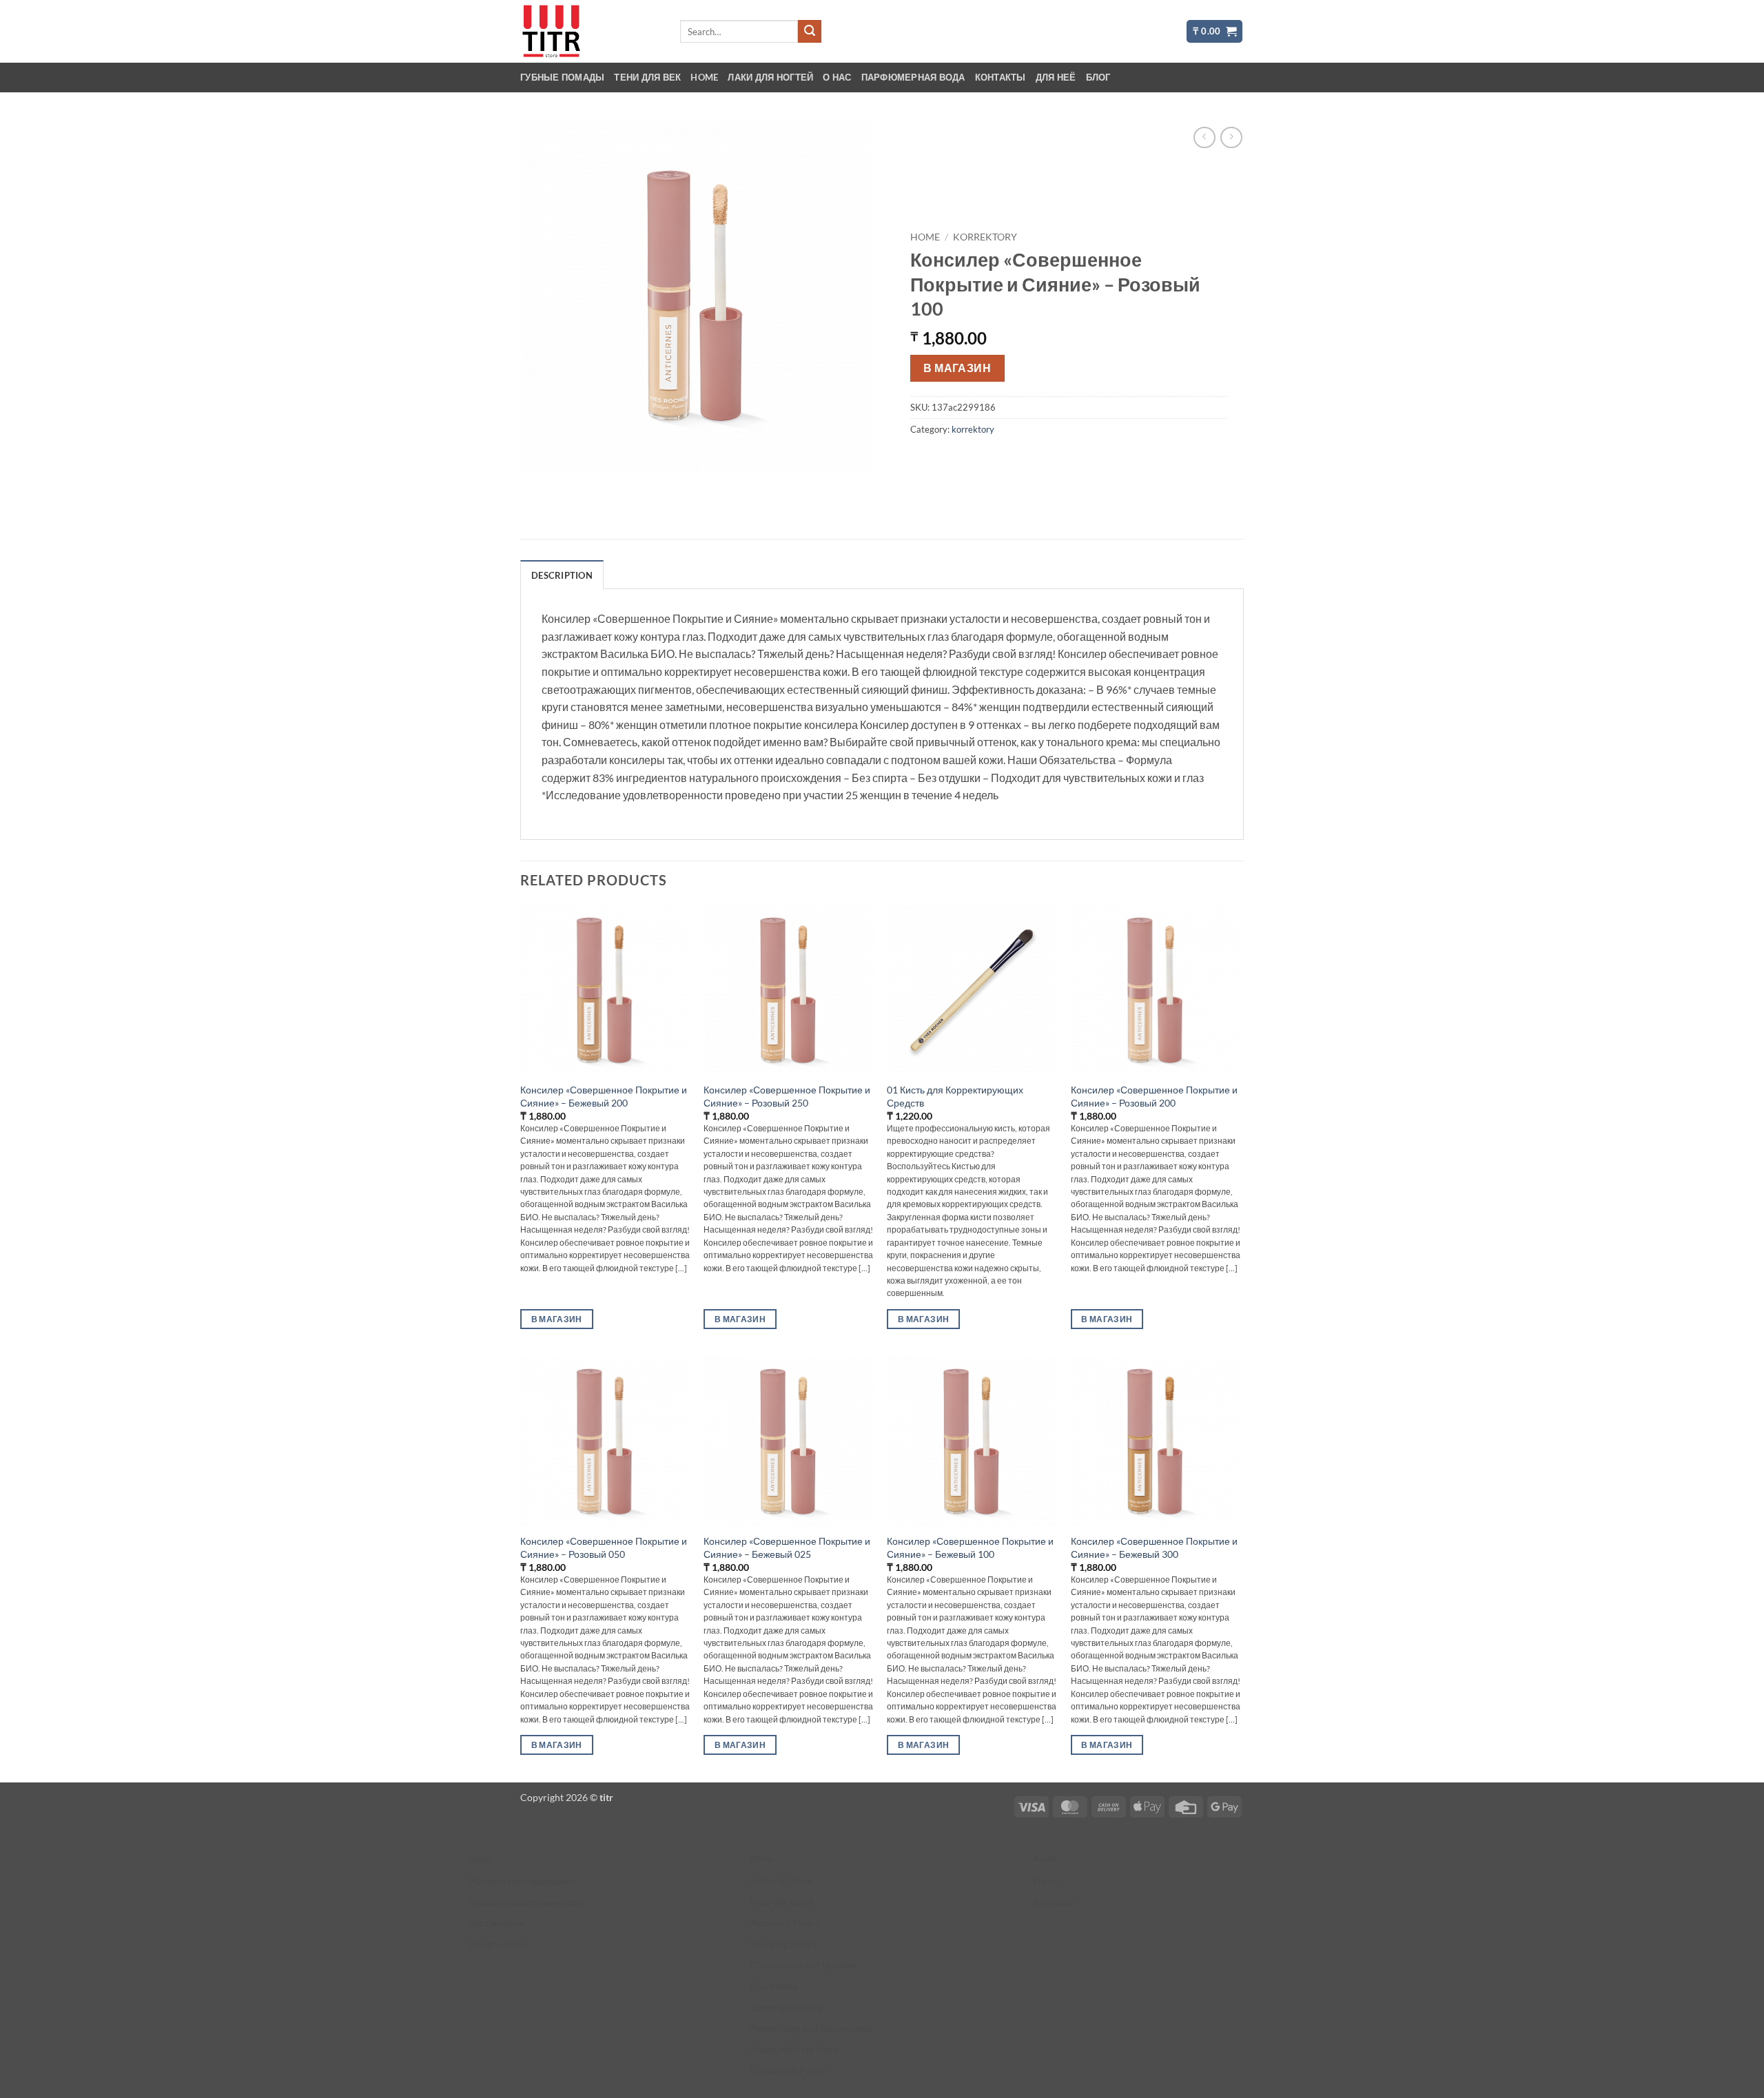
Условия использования (522, 1881)
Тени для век (647, 77)
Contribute (774, 1986)
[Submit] (810, 32)
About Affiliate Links (794, 2049)
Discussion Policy (788, 2070)
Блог (1098, 77)
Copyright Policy (787, 2007)
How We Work (782, 1902)
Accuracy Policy (785, 1923)
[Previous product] (1231, 137)
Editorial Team (781, 1881)
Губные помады (562, 77)
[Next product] (1204, 137)
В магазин (957, 368)
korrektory (985, 237)
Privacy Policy (499, 1944)
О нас (837, 77)
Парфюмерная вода (913, 77)
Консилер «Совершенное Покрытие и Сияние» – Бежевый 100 (970, 1547)
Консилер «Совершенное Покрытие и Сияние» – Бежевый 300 (1154, 1547)
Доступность (496, 1923)
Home (704, 77)
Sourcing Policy (784, 1944)
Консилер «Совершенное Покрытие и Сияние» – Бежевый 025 (787, 1547)
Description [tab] (562, 575)
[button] (1214, 31)
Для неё (1056, 77)
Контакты (1001, 77)
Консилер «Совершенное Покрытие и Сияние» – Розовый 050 (604, 1547)
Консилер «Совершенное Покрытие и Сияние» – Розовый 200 (1154, 1096)
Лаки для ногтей (770, 77)
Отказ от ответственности (525, 1902)
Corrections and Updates (804, 1965)
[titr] (589, 31)
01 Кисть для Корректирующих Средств (955, 1096)
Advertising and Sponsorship (812, 2028)
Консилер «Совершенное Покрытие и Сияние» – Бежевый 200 (604, 1096)
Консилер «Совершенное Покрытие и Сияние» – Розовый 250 (787, 1096)
